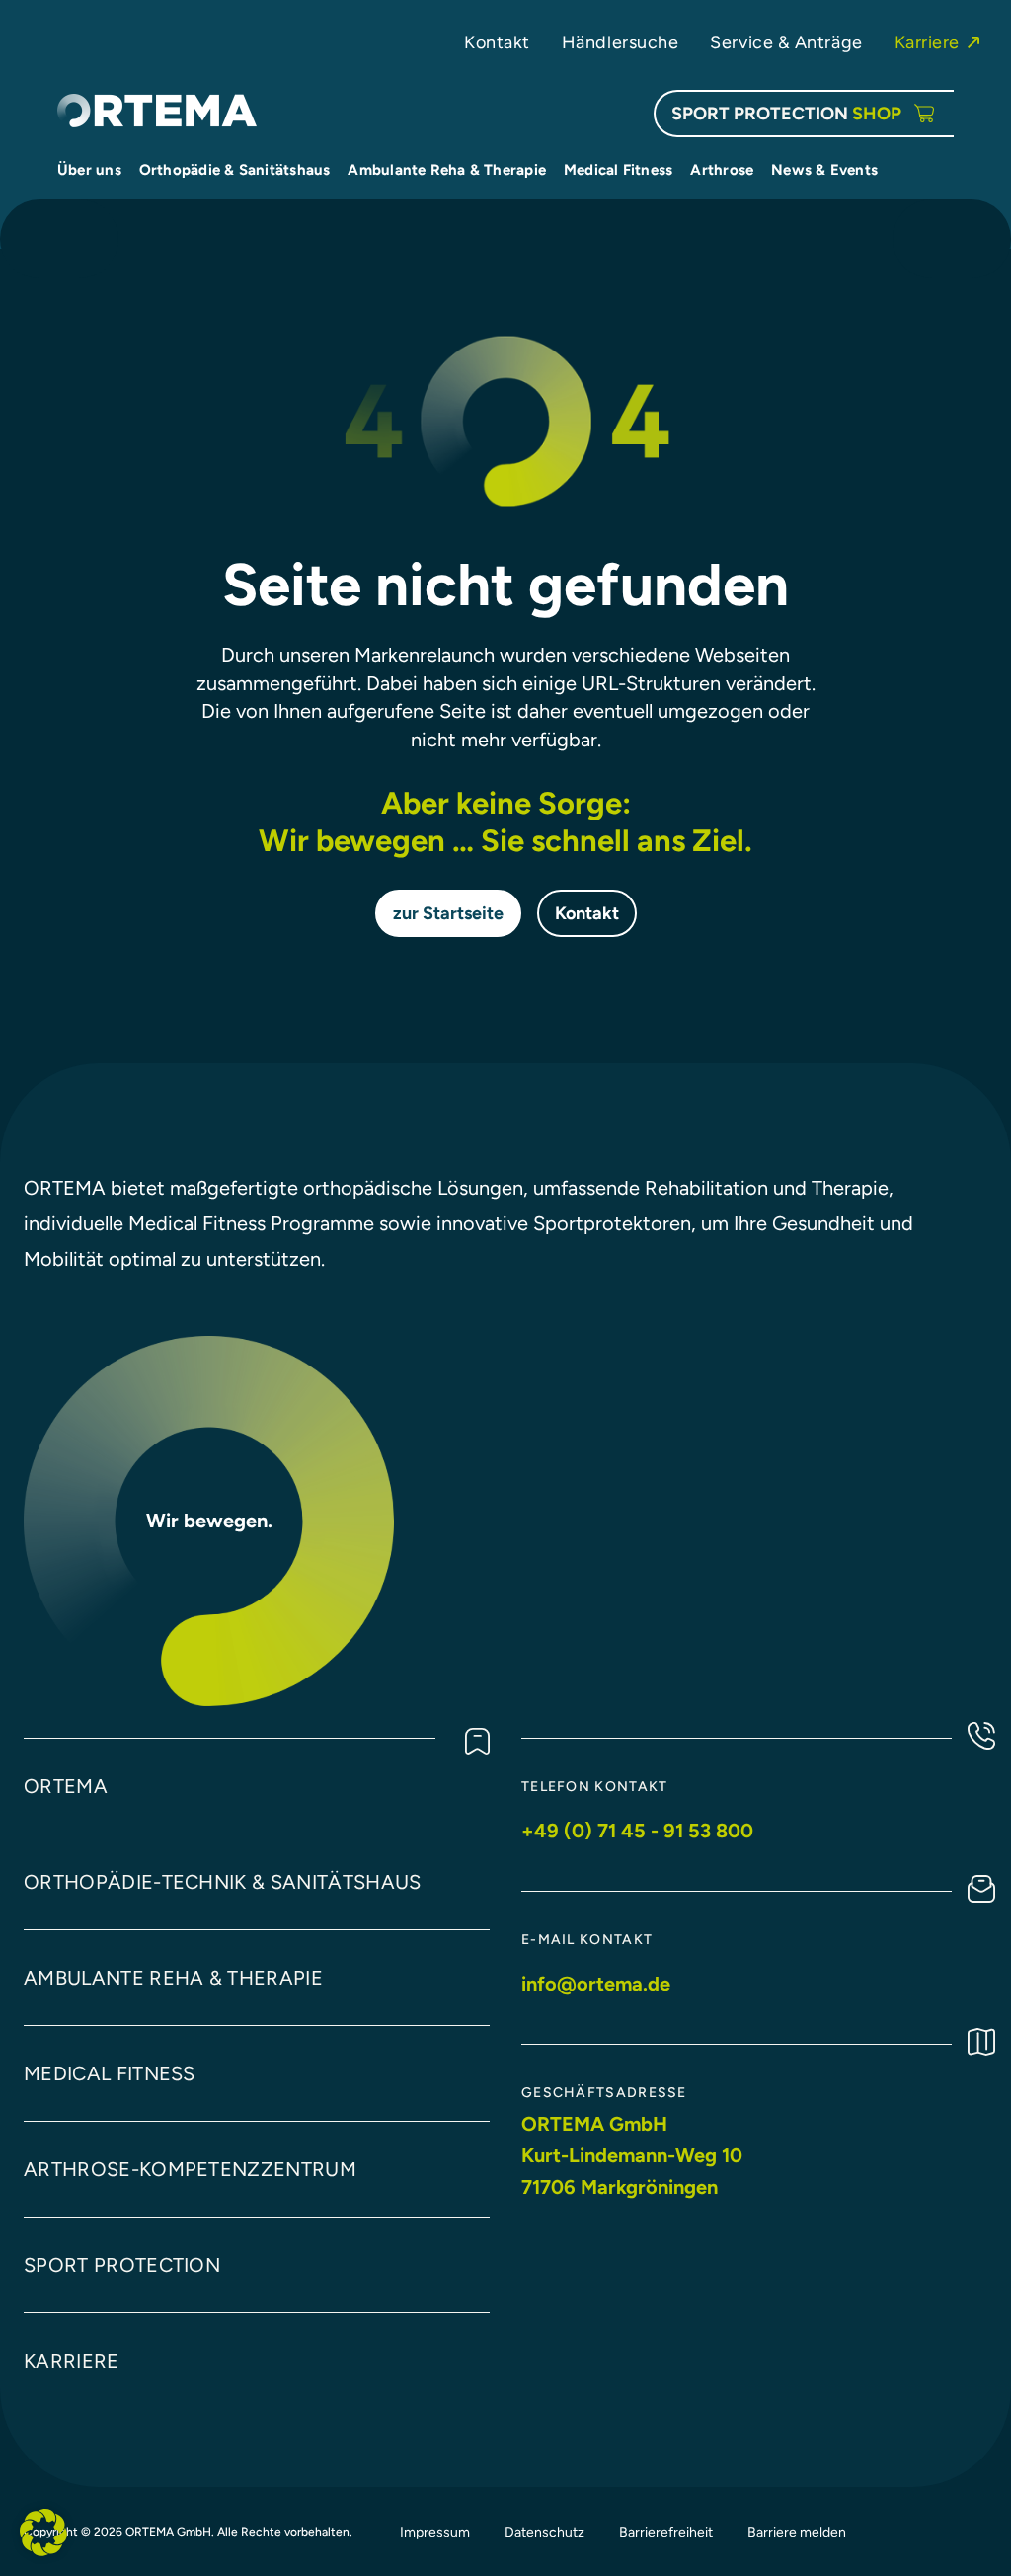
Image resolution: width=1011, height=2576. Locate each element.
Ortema (66, 1786)
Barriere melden (797, 2532)
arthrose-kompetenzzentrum (190, 2169)
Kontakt (497, 42)
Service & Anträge (786, 42)
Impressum (435, 2532)
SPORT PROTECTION (786, 113)
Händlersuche (621, 42)
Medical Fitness (110, 2073)
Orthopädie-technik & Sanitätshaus (223, 1882)
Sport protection (122, 2265)
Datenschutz (544, 2532)
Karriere (927, 42)
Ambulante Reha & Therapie (173, 1978)
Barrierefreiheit (666, 2532)
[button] (43, 2533)
